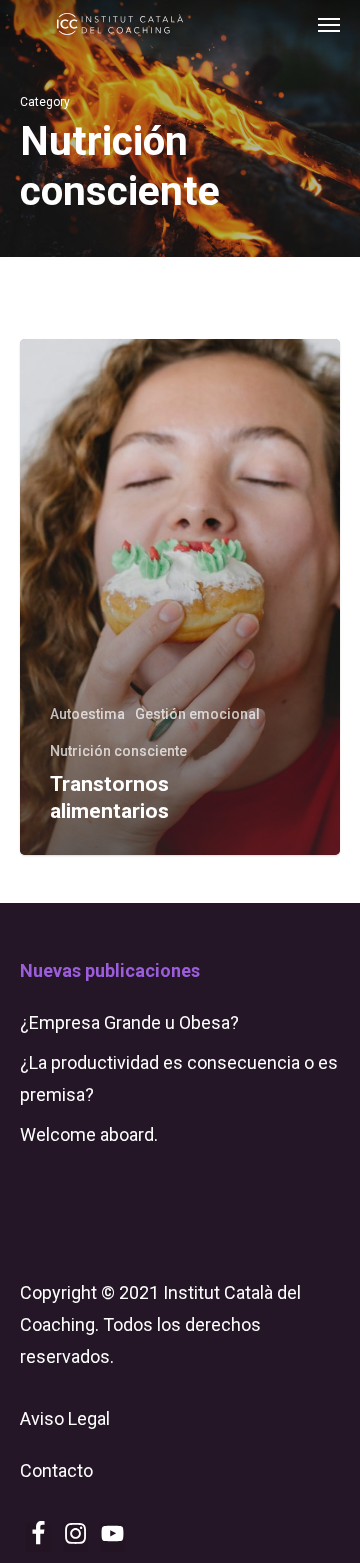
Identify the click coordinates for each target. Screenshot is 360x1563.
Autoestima (87, 714)
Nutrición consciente (118, 751)
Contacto (56, 1470)
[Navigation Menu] (329, 24)
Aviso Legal (65, 1418)
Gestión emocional (197, 714)
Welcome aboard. (89, 1134)
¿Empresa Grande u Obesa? (129, 1022)
